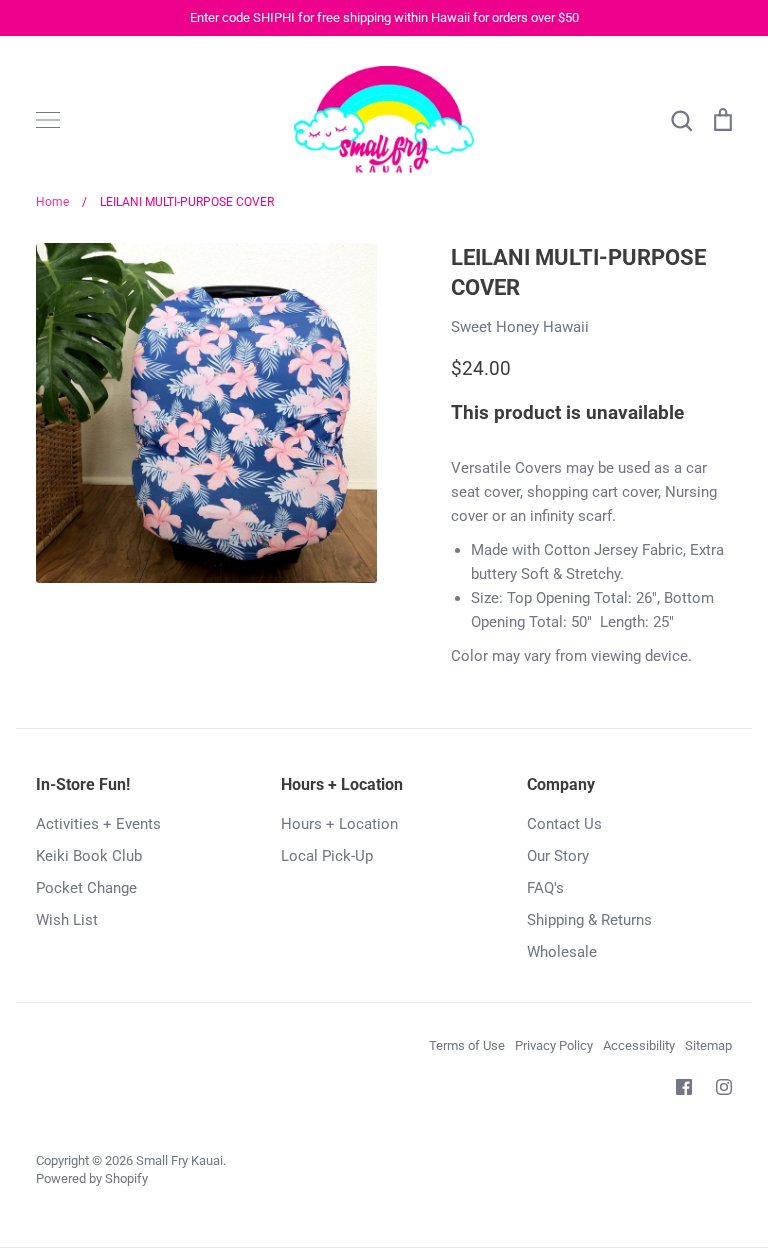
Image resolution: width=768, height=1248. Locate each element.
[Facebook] (684, 1087)
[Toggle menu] (48, 120)
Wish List (67, 920)
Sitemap (708, 1045)
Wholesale (562, 952)
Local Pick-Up (327, 856)
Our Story (558, 856)
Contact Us (564, 824)
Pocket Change (86, 888)
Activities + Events (98, 824)
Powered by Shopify (92, 1178)
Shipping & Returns (589, 920)
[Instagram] (724, 1087)
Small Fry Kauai (179, 1160)
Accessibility (639, 1045)
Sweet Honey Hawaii (520, 327)
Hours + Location (339, 824)
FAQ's (545, 888)
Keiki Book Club (89, 856)
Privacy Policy (554, 1045)
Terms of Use (467, 1045)
